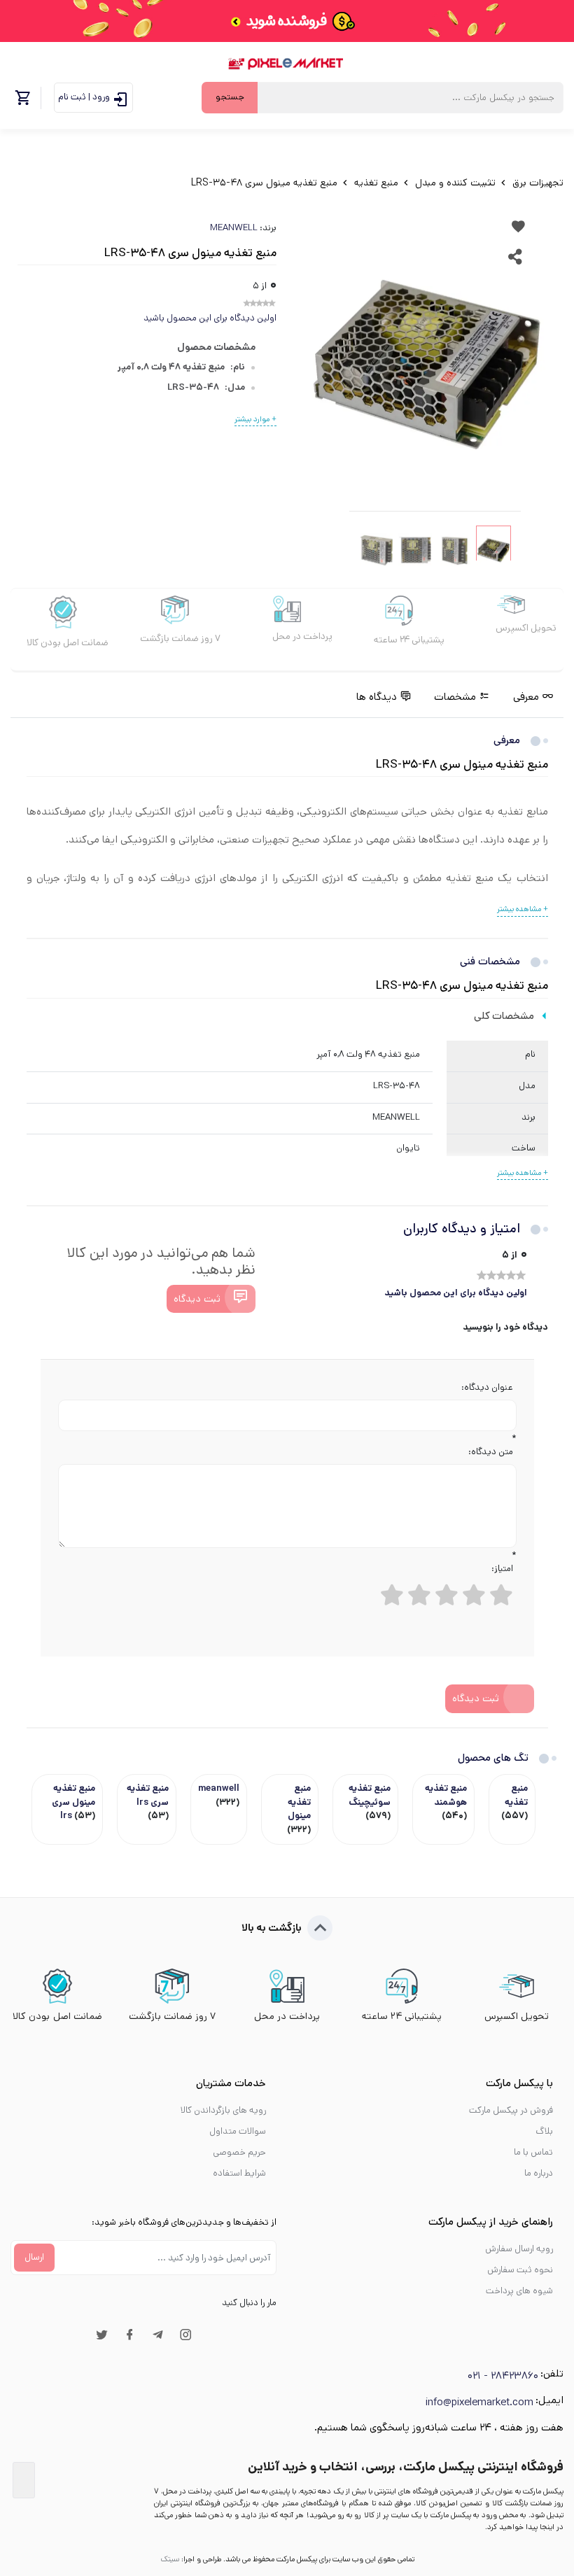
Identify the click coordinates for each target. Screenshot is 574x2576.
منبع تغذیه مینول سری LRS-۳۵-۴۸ (264, 183)
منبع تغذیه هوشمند (446, 1795)
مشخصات (455, 697)
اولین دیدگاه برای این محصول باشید (210, 318)
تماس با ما (533, 2152)
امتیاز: (502, 1569)
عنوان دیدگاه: (487, 1387)
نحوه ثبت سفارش (520, 2270)
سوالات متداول (238, 2131)
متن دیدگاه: (491, 1452)
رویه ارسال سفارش (519, 2249)
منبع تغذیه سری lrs (148, 1795)
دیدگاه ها (377, 697)
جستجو (230, 97)
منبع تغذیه (375, 183)
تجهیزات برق (537, 183)
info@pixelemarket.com (479, 2402)
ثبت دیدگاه (197, 1299)
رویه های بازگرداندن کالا (223, 2110)
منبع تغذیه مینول (299, 1802)
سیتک (170, 2559)
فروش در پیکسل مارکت (511, 2110)
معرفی (526, 697)
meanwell (219, 1788)
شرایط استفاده (239, 2173)
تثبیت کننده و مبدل (454, 183)
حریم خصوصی (239, 2152)
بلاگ (544, 2131)
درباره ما (539, 2173)
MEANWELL (234, 228)
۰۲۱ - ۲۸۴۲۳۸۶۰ (503, 2376)
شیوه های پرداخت (519, 2291)
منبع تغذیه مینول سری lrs (73, 1802)
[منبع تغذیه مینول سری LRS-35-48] (427, 364)
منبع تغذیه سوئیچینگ (370, 1795)
